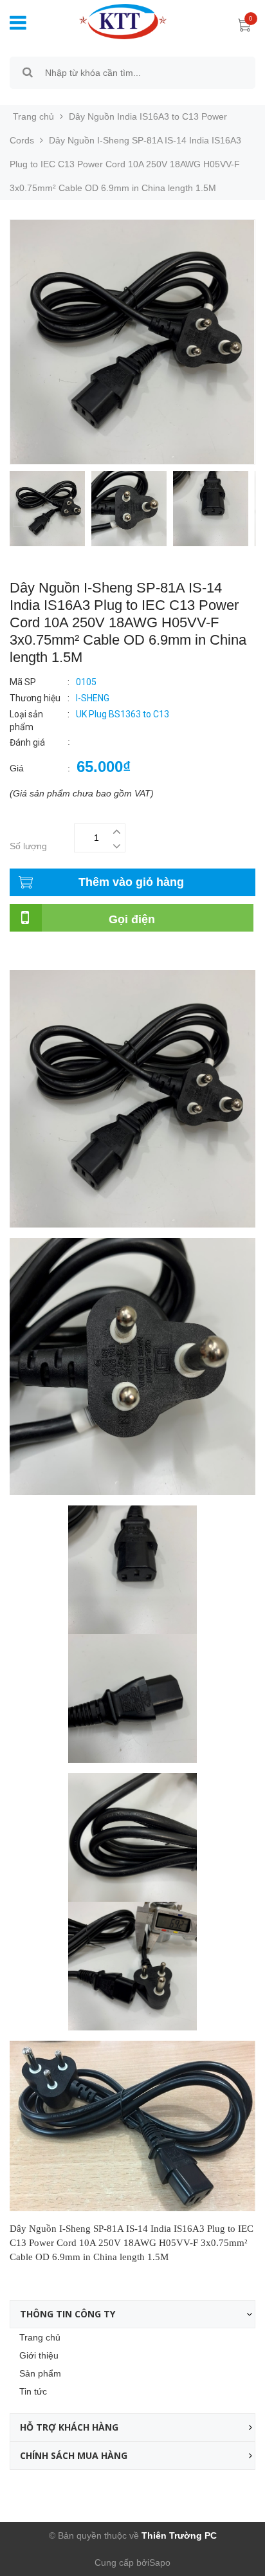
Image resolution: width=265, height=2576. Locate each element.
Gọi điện (132, 919)
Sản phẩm (40, 2373)
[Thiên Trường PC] (113, 21)
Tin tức (33, 2391)
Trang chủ (40, 2337)
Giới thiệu (39, 2355)
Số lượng (28, 846)
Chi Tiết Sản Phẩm (48, 953)
